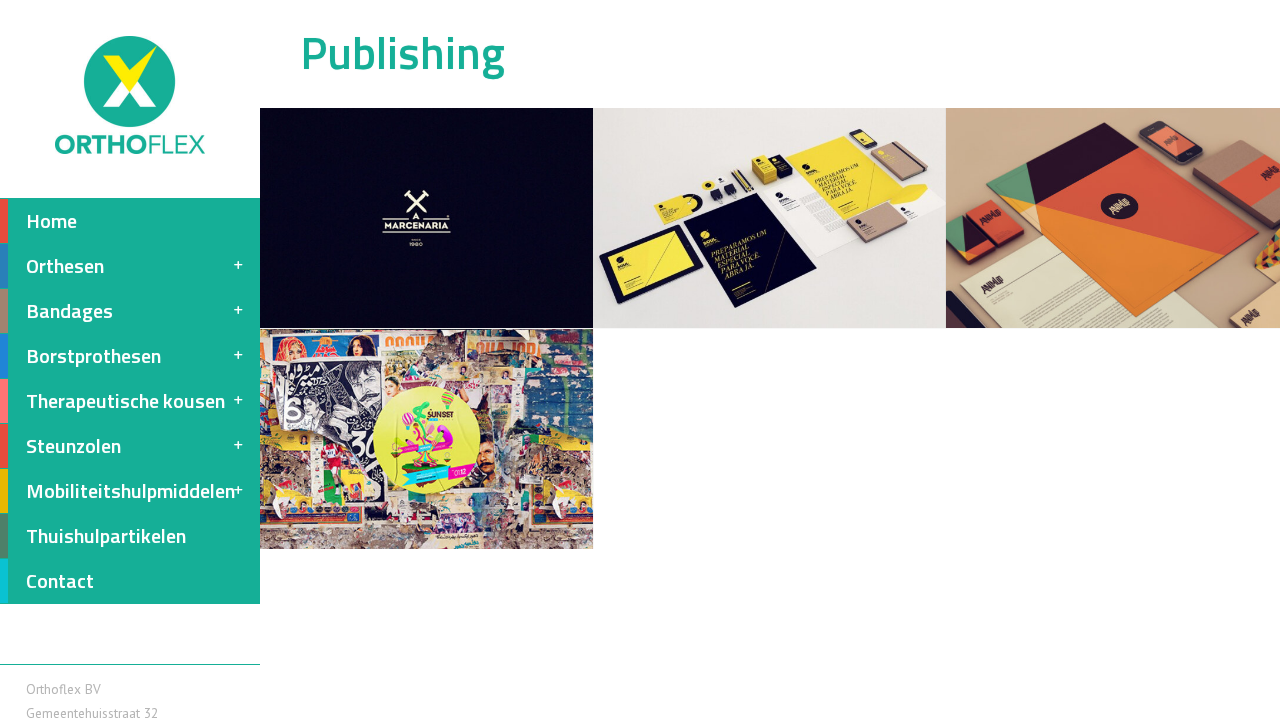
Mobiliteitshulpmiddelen (130, 490)
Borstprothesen (93, 355)
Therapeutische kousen (125, 400)
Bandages (69, 310)
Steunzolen (73, 445)
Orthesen (65, 265)
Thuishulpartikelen (106, 535)
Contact (60, 580)
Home (51, 220)
